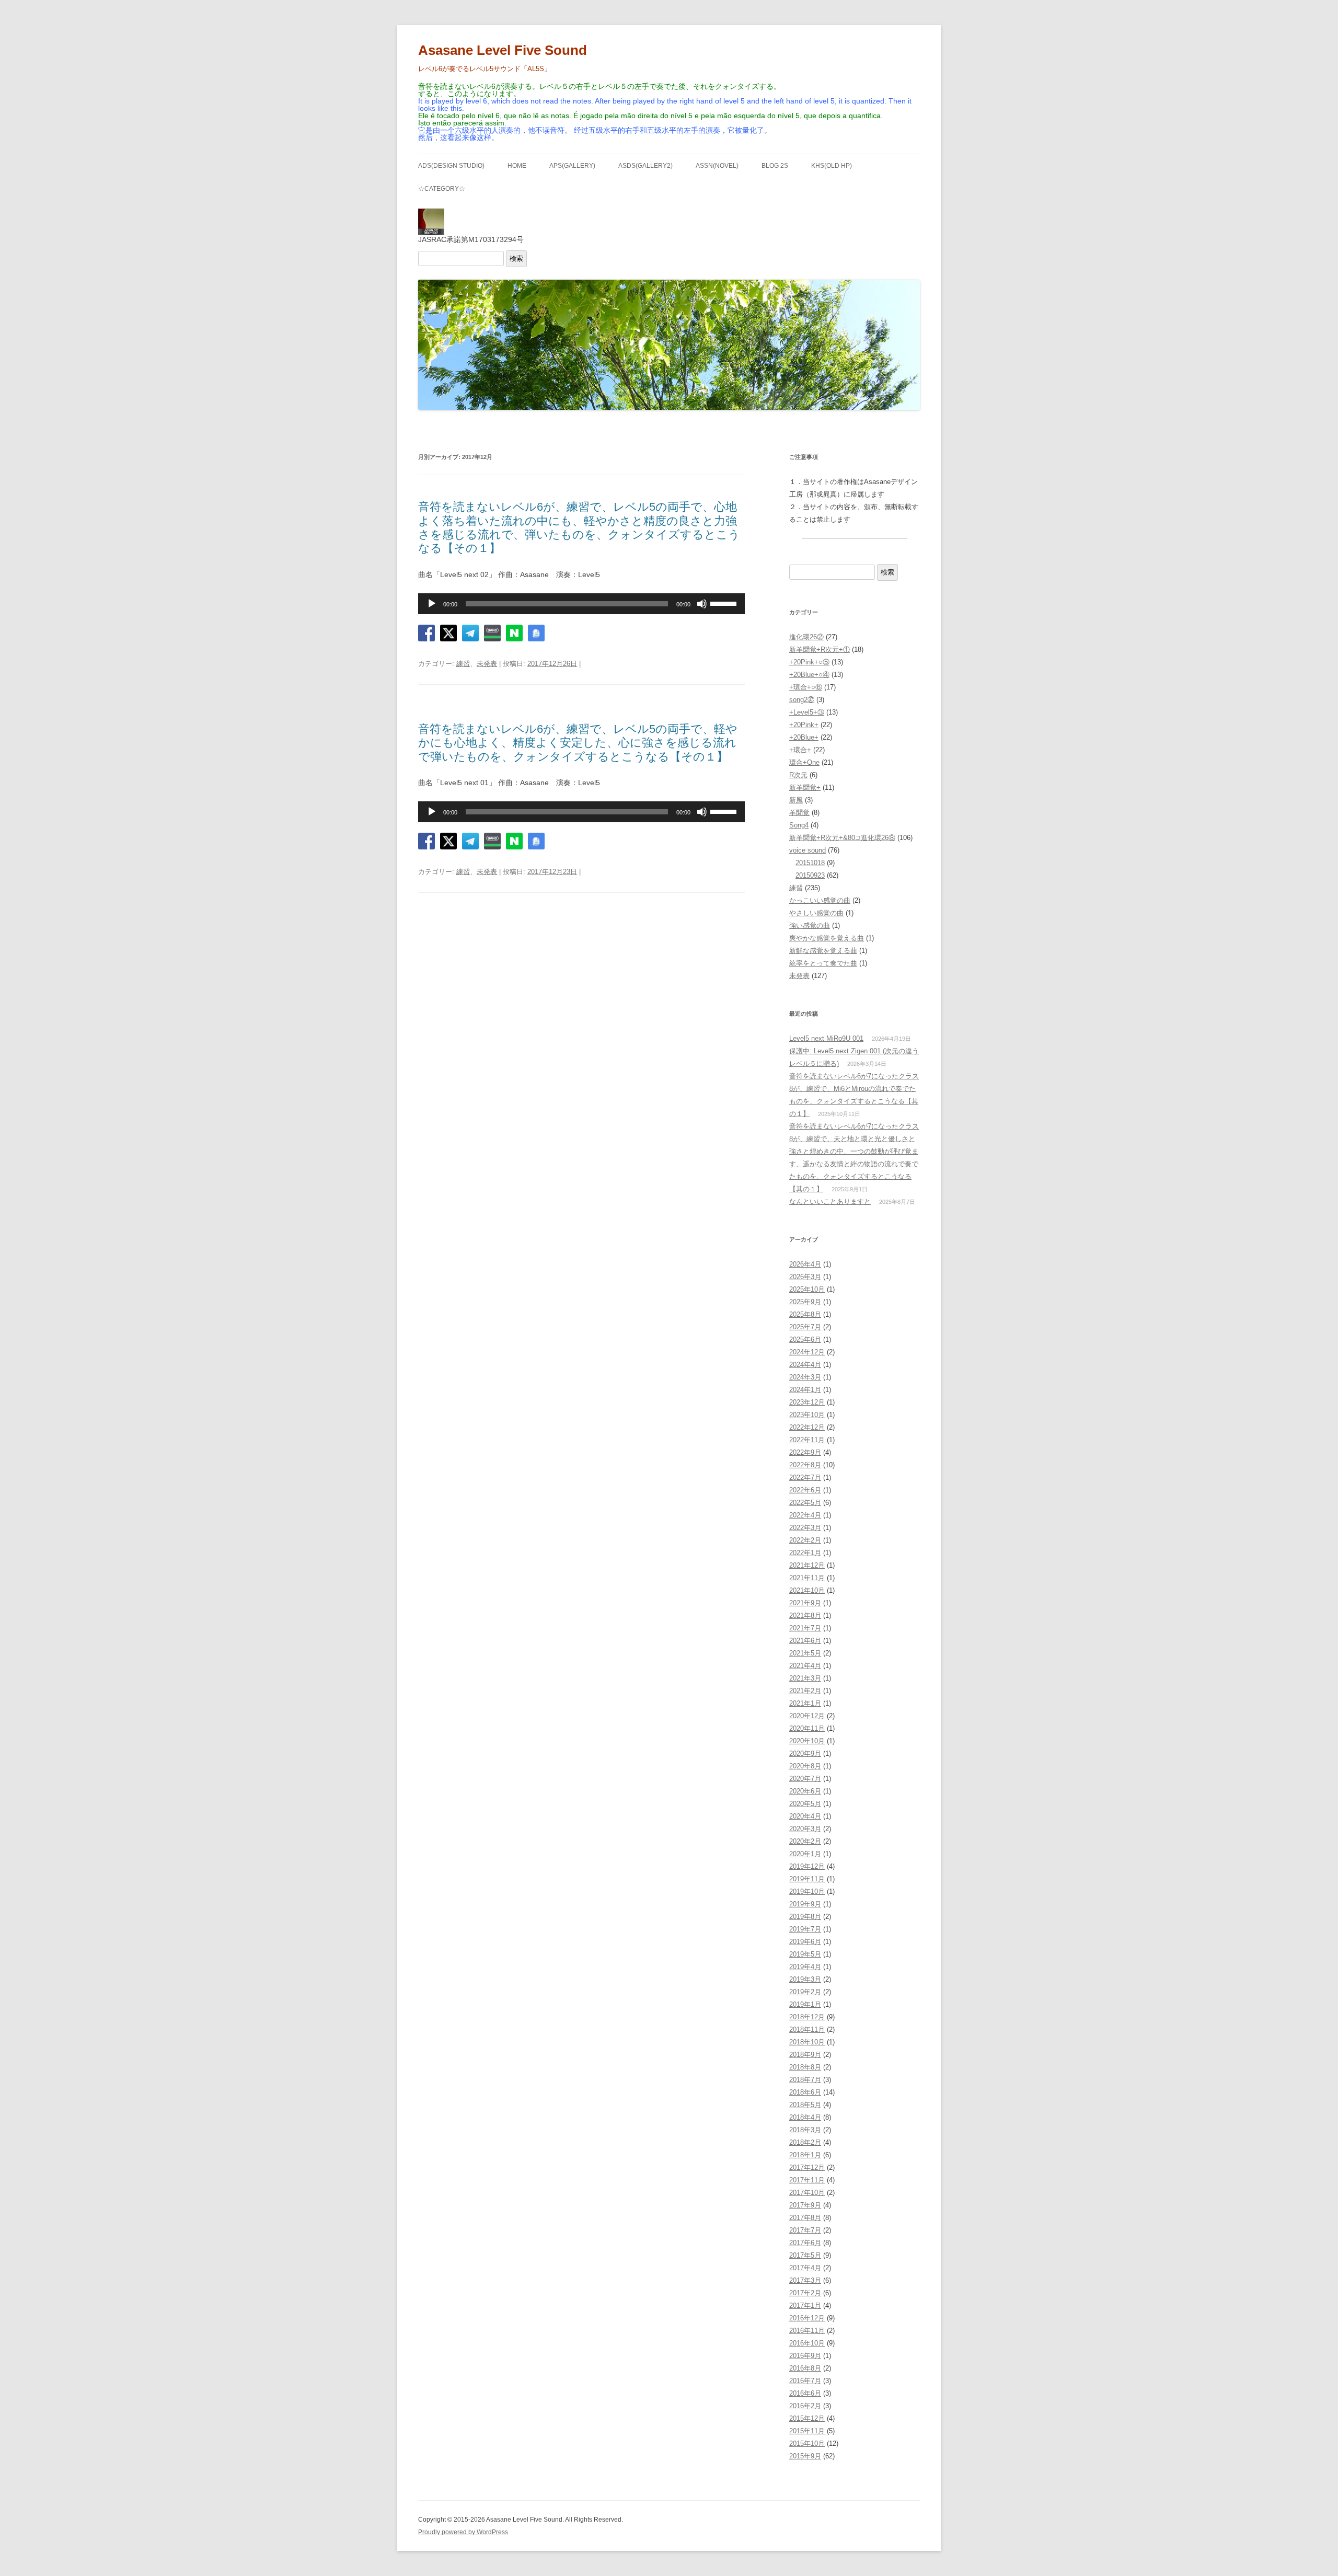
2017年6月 (805, 2243)
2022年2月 (805, 1540)
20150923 (810, 875)
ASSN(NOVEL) (717, 166)
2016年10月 (807, 2343)
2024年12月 (807, 1352)
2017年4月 (805, 2268)
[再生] (432, 604)
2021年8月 (805, 1615)
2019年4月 (805, 1967)
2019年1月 (805, 2004)
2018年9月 (805, 2055)
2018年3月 (805, 2130)
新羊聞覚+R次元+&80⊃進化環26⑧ (842, 838)
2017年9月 (805, 2205)
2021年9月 (805, 1603)
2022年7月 (805, 1477)
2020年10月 (807, 1741)
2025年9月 (805, 1302)
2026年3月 (805, 1277)
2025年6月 (805, 1339)
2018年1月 (805, 2155)
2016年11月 (807, 2331)
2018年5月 (805, 2105)
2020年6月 (805, 1791)
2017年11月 (807, 2180)
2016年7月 (805, 2381)
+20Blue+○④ (809, 675)
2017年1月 (805, 2305)
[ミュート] (702, 604)
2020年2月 (805, 1841)
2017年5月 (805, 2255)
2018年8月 (805, 2067)
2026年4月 (805, 1264)
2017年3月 (805, 2280)
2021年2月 (805, 1691)
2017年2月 (805, 2293)
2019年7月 (805, 1929)
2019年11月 (807, 1879)
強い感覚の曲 (810, 925)
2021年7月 (805, 1628)
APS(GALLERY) (572, 166)
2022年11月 (807, 1440)
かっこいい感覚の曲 (820, 900)
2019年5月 (805, 1954)
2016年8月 (805, 2368)
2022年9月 (805, 1452)
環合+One (804, 762)
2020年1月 (805, 1854)
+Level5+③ (807, 712)
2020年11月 (807, 1728)
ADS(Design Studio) (451, 166)
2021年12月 (807, 1565)
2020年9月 (805, 1753)
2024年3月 (805, 1377)
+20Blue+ (804, 737)
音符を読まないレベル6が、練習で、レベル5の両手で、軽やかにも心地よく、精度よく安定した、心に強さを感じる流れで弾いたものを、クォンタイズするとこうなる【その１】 (578, 743)
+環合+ (800, 750)
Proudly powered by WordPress (463, 2532)
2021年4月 (805, 1666)
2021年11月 (807, 1578)
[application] (581, 604)
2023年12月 (807, 1402)
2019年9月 (805, 1904)
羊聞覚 (799, 813)
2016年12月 (807, 2318)
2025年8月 (805, 1314)
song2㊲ (802, 700)
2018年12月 (807, 2017)
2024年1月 (805, 1390)
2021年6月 (805, 1641)
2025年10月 (807, 1289)
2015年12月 (807, 2418)
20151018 (810, 863)
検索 (516, 258)
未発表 (487, 664)
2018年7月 (805, 2080)
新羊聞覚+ (805, 787)
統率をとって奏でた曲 (823, 963)
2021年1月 (805, 1703)
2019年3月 (805, 1979)
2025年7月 (805, 1327)
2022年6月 (805, 1490)
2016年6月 (805, 2393)
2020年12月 (807, 1716)
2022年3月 (805, 1528)
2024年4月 (805, 1365)
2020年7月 (805, 1779)
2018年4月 (805, 2117)
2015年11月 (807, 2431)
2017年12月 (807, 2167)
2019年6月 (805, 1942)
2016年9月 (805, 2356)
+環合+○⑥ (806, 687)
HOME (517, 166)
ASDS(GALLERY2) (645, 166)
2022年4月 (805, 1515)
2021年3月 (805, 1678)
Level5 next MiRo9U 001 (826, 1038)
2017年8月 (805, 2218)
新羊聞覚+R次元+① (820, 649)
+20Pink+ (804, 725)
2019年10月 (807, 1891)
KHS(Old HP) (832, 166)
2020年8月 (805, 1766)
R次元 (798, 775)
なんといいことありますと (830, 1201)
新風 (796, 800)
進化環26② (806, 637)
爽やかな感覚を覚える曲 (827, 938)
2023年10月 (807, 1415)
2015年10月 (807, 2443)
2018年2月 (805, 2142)
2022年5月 (805, 1503)
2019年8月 (805, 1917)
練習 (463, 664)
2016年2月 (805, 2406)
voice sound (808, 850)
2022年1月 (805, 1553)
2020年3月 (805, 1829)
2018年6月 (805, 2092)
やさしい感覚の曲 (816, 913)
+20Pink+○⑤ (809, 662)
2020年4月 (805, 1816)
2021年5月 (805, 1653)
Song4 (799, 825)
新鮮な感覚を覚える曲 (823, 951)
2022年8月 (805, 1465)
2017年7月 (805, 2230)
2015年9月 (805, 2456)
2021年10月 (807, 1590)
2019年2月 (805, 1992)
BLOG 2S (775, 166)
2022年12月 (807, 1427)
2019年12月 (807, 1866)
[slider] (725, 603)
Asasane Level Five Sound (503, 50)
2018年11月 (807, 2029)
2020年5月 (805, 1804)
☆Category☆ (442, 189)
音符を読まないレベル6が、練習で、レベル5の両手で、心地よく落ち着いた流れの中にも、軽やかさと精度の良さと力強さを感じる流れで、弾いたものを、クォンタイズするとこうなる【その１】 (579, 527)
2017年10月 (807, 2193)
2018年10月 (807, 2042)
